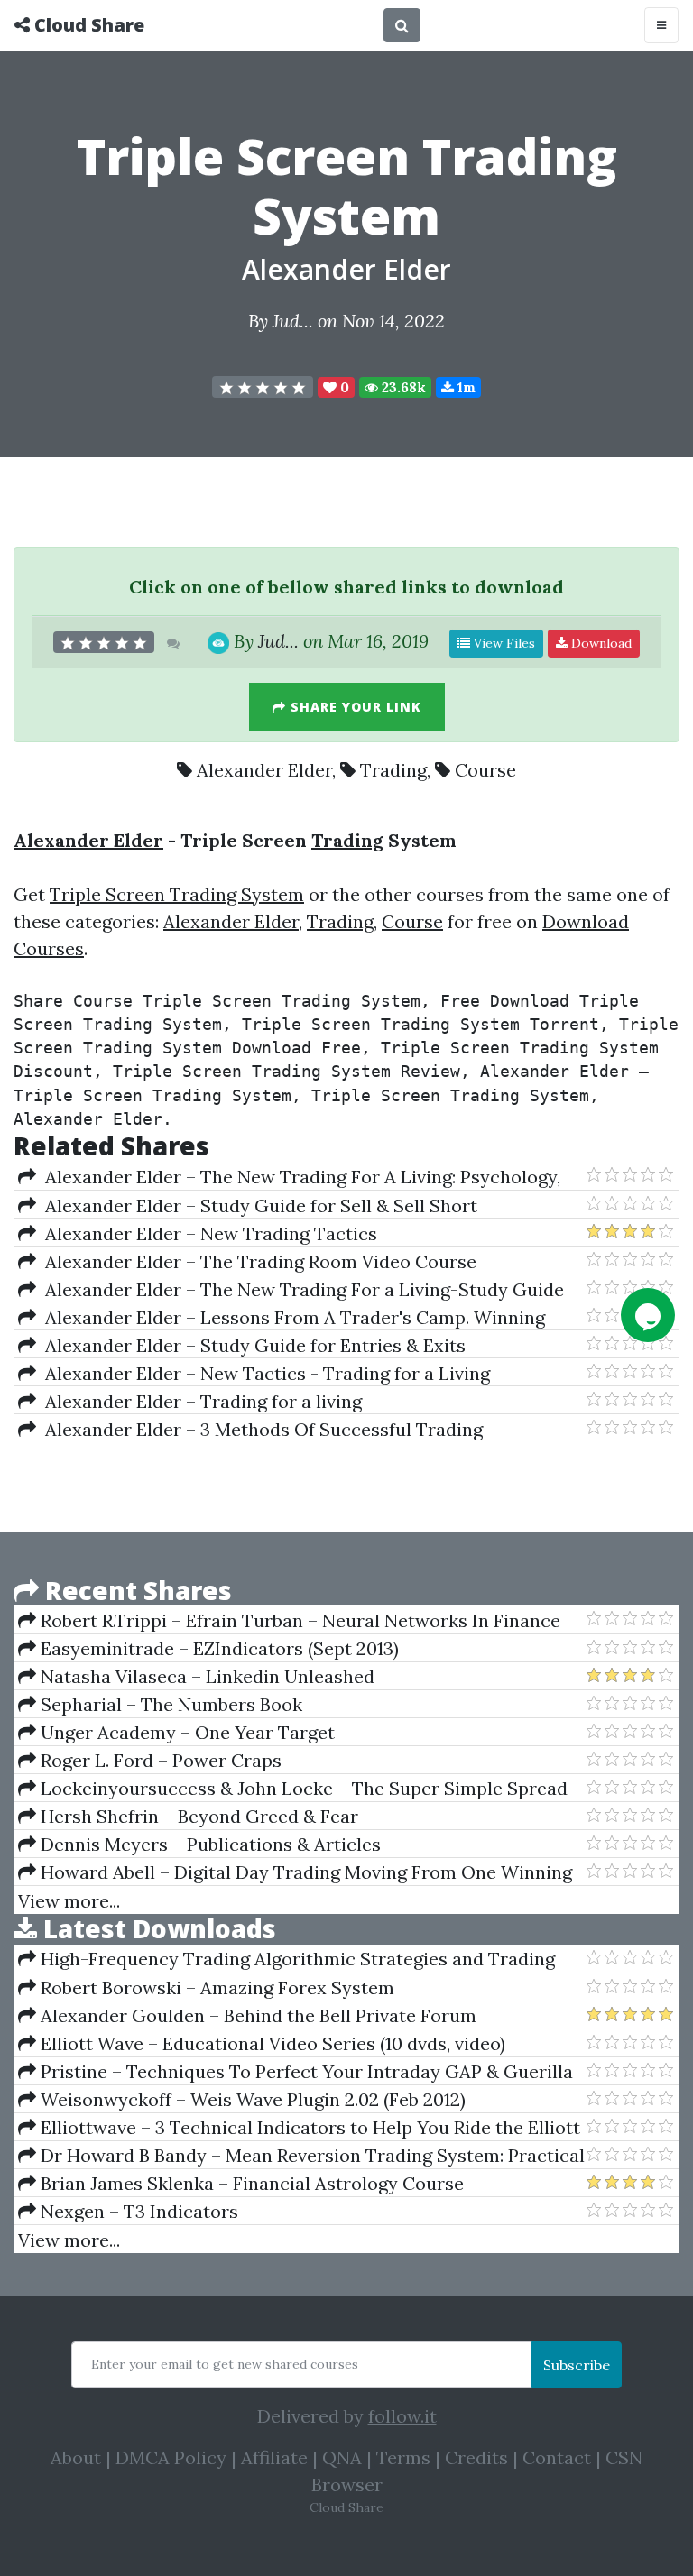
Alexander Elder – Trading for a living (199, 1401)
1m (465, 387)
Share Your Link (354, 707)
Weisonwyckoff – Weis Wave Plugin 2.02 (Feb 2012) (251, 2099)
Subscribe (577, 2365)
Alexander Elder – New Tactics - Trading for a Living (263, 1373)
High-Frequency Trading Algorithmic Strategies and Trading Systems (286, 1959)
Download (600, 643)
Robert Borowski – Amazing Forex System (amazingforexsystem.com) (206, 1988)
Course (485, 770)
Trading (393, 770)
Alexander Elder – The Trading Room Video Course (256, 1261)
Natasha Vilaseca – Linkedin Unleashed (205, 1676)
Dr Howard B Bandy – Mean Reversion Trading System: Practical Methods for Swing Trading (301, 2156)
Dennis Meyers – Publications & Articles (208, 1844)
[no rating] (263, 387)
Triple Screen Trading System (177, 894)
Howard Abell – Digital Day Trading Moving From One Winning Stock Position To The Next (295, 1872)
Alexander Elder (346, 269)
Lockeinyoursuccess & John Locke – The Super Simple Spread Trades (293, 1789)
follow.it (402, 2416)
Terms (403, 2457)
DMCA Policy (171, 2457)
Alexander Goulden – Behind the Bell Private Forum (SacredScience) (247, 2016)
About (76, 2457)
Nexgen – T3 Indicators (137, 2211)
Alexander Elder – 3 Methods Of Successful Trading (259, 1429)
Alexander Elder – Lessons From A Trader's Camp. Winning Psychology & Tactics (282, 1318)
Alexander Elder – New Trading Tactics (207, 1233)
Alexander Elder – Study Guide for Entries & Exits (251, 1345)
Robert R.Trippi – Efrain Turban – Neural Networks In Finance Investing (289, 1621)
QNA (342, 2457)
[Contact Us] (648, 1315)
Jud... (293, 321)
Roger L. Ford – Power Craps (159, 1760)
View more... (69, 1901)
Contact (557, 2457)
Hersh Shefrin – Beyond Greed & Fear (197, 1816)
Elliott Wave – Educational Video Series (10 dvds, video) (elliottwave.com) (262, 2044)
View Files (503, 643)
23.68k (402, 387)
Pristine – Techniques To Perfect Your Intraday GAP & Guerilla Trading (296, 2072)
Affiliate (274, 2457)
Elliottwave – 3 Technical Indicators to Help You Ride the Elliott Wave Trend (299, 2128)
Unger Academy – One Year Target (185, 1732)
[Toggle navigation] (661, 25)
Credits (476, 2457)
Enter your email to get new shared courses (225, 2364)
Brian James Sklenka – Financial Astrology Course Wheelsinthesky (241, 2184)
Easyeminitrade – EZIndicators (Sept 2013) (217, 1648)
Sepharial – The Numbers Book (169, 1704)
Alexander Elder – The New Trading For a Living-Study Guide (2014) (291, 1290)
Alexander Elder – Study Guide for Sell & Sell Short (257, 1205)
